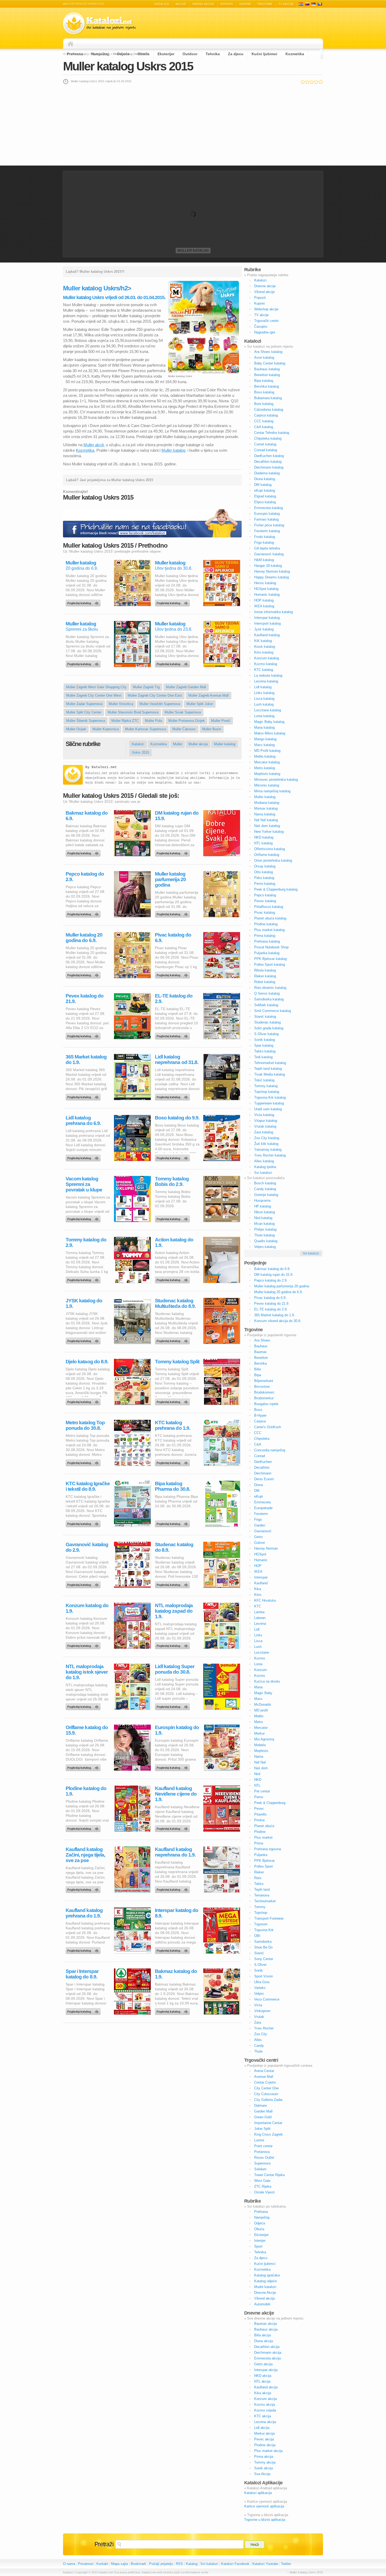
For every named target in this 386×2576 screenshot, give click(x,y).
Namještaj (100, 54)
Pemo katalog (265, 884)
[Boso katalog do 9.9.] (173, 1157)
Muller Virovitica (121, 704)
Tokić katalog (264, 1080)
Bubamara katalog (268, 398)
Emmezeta (262, 1502)
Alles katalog (264, 1161)
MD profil (261, 1710)
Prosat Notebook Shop (271, 947)
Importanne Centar (268, 2123)
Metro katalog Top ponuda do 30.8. (85, 1425)
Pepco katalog (265, 895)
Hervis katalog (265, 583)
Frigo (258, 1520)
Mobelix (260, 1745)
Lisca (258, 1641)
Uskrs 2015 (140, 752)
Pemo (259, 1797)
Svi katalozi (263, 1173)
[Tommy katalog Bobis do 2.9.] (173, 1218)
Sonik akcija (264, 2468)
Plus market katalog (269, 930)
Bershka (260, 1363)
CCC (258, 1433)
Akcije (181, 4)
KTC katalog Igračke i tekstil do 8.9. (88, 1486)
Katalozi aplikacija (258, 2493)
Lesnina (260, 1624)
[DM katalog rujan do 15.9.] (173, 852)
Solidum (260, 2169)
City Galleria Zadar (268, 2100)
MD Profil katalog (267, 751)
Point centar (263, 2146)
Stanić (259, 1953)
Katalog (192, 2564)
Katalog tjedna (265, 1167)
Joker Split (262, 2129)
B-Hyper (260, 1415)
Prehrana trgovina (268, 1849)
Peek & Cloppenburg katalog (276, 889)
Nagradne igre (265, 332)
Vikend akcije (203, 4)
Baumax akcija (265, 2324)
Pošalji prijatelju (161, 2564)
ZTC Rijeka (263, 2186)
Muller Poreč (221, 721)
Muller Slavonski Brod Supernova (133, 712)
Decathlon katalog (268, 462)
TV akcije (286, 4)
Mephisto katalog (267, 774)
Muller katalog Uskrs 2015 (128, 66)
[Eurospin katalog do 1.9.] (173, 1766)
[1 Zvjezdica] (303, 82)
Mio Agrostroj (264, 1739)
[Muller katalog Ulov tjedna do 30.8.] (173, 602)
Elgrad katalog (265, 496)
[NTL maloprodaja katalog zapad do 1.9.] (173, 1644)
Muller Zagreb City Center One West (94, 695)
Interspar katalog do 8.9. (177, 1913)
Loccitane (262, 1652)
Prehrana (75, 54)
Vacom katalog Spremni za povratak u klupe (84, 1184)
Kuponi (245, 4)
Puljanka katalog (267, 953)
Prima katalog (265, 936)
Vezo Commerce (267, 1999)
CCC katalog (264, 421)
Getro (258, 1537)
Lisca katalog (264, 699)
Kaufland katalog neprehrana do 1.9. (175, 1852)
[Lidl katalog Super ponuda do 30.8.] (173, 1705)
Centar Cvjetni (265, 2082)
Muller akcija (198, 744)
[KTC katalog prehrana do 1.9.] (173, 1462)
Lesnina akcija (265, 2422)
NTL (257, 1785)
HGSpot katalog (266, 589)
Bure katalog (264, 404)
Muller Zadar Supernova (84, 704)
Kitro (258, 1595)
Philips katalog (265, 1229)
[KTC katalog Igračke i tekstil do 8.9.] (84, 1523)
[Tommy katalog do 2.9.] (84, 1279)
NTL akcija (262, 2381)
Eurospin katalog (267, 514)
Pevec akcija (264, 2439)
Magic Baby (263, 1693)
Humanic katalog (267, 595)
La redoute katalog (268, 675)
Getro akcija (263, 2364)
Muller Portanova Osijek (187, 721)
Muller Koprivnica (106, 729)
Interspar (261, 1577)
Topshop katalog (267, 1092)
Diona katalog (265, 479)
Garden (260, 1525)
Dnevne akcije (265, 286)
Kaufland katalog (267, 635)
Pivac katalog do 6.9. (173, 938)
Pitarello (260, 1814)
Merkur (259, 1733)
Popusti (227, 4)
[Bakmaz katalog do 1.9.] (173, 2010)
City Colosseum (266, 2094)
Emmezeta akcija (267, 2358)
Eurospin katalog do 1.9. (177, 1730)
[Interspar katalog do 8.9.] (173, 1949)
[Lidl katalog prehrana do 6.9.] (84, 1157)
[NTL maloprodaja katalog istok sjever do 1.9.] (84, 1705)
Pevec (259, 1809)
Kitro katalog (264, 652)
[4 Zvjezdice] (316, 82)
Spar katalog (264, 1045)
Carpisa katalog (266, 415)
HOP (258, 1566)
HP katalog (263, 1206)
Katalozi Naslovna (72, 44)
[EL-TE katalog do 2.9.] (173, 1035)
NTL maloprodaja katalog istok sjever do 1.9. (87, 1672)
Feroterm (261, 1514)
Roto (258, 1878)
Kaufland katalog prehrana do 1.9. (84, 1913)
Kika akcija (263, 2393)
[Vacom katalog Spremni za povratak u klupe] (84, 1218)
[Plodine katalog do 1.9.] (84, 1827)
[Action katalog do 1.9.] (173, 1279)
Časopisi (261, 327)
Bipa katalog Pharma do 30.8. (173, 1486)
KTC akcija (263, 2416)
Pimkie (259, 1820)
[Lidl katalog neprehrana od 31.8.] (173, 1096)
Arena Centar (264, 2071)
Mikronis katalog (267, 785)
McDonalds (263, 1705)
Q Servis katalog (267, 993)
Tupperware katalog (269, 1103)
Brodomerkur (264, 1398)
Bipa (258, 1375)
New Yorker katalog (269, 832)
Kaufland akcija (266, 2387)
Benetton (261, 1358)
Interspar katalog (267, 618)
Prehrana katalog (267, 941)
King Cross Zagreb (268, 2134)
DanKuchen (263, 1462)
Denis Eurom (264, 1479)
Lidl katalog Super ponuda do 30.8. (175, 1669)
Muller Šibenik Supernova (86, 721)
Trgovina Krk (264, 1930)
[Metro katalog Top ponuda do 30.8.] (84, 1462)
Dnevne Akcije (265, 2293)
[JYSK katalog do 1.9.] (84, 1340)
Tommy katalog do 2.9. (86, 1242)
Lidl (257, 1629)
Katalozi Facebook (235, 2564)
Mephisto (261, 1751)
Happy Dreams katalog (272, 577)
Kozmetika (295, 54)
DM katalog (263, 485)
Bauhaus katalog (267, 369)
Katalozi (162, 4)
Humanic (261, 1560)
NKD (258, 1780)
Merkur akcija (264, 2433)
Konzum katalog (267, 658)
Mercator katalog (267, 762)
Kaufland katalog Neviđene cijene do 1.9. (176, 1794)
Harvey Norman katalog (272, 571)
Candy (259, 2046)
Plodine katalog (266, 924)
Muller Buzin (212, 729)
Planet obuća (264, 1826)
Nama (259, 1757)
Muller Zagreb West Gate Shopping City (96, 687)
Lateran (260, 1618)
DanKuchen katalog (269, 456)
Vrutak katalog (265, 1126)
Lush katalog (264, 704)
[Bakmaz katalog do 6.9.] (84, 852)
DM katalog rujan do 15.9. (177, 816)
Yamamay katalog (268, 1150)
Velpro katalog (265, 1247)
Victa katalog (264, 1115)
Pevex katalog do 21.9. (85, 999)
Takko (259, 1884)
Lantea (259, 1612)
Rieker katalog (265, 976)
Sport (258, 2246)
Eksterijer (166, 54)
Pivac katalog (265, 912)
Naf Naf (260, 1762)
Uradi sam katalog (268, 1109)
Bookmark (139, 2564)
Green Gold (263, 2117)
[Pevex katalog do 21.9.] (84, 1035)
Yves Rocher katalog (270, 1155)
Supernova (262, 2163)
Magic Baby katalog (269, 722)
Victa (258, 2005)
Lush (258, 1647)
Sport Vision (264, 1976)
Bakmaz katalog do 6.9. (87, 816)
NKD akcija (263, 2376)
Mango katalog (265, 739)
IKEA (258, 1572)
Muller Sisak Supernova (183, 712)
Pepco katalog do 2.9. (85, 877)
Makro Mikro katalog (270, 733)
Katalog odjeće (265, 2281)
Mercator (261, 1728)
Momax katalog (266, 808)
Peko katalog (264, 878)
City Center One (266, 2088)
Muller (178, 744)
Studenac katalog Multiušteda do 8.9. (175, 1303)
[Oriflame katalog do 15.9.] (84, 1766)
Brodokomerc (264, 1392)
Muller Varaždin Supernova (160, 704)
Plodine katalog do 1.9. (86, 1791)
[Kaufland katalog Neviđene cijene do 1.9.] (173, 1827)
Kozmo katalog (266, 664)
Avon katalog (264, 358)
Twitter (286, 2564)
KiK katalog (263, 641)
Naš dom (261, 1768)
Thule (258, 2051)
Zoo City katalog (267, 1138)
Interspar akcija (266, 2370)
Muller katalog (193, 251)
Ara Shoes (262, 1340)
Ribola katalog (265, 970)
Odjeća (123, 54)
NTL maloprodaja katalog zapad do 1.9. (174, 1611)
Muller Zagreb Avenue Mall (208, 695)
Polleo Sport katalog (270, 965)
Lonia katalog (264, 716)
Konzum (260, 1670)
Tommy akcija (265, 2462)
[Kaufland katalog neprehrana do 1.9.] (173, 1888)
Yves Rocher (264, 2028)
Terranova (262, 1895)
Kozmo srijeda (265, 2410)
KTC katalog (264, 670)
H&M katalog (264, 560)
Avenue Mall (264, 2077)
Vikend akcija (264, 2298)
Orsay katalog (265, 866)
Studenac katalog (267, 1022)
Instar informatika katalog (273, 612)
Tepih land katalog (268, 1069)
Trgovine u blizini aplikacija (265, 2520)
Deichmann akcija (268, 2353)
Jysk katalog (264, 629)
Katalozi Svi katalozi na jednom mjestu (100, 24)
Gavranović (263, 1531)
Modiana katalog (267, 803)
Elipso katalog (265, 502)
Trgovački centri (266, 321)
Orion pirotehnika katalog (273, 860)
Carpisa (260, 1421)
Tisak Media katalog (270, 1074)
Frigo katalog (264, 543)
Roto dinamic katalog (270, 988)
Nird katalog (263, 1218)
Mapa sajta (119, 2564)
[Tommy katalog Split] (173, 1401)
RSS (179, 2564)
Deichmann (263, 1473)
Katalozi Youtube (265, 2564)
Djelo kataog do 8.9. (87, 1362)
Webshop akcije (266, 309)
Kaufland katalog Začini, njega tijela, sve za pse (85, 1855)
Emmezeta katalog (268, 508)
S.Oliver (260, 1965)
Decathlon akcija (267, 2347)
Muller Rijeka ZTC (125, 721)
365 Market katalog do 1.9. (86, 1060)
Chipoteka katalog (268, 438)
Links (258, 1635)
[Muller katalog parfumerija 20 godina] (173, 913)
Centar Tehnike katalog (272, 433)
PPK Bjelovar (264, 1861)
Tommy (260, 1907)
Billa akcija (262, 2335)
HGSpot (260, 1554)
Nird (257, 1774)
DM (257, 1491)
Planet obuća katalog (270, 918)
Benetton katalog (267, 375)
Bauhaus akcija (266, 2329)
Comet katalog (265, 444)
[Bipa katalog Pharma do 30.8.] (173, 1523)
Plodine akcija (265, 2445)
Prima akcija (264, 2457)
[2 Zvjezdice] (307, 82)
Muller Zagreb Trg (146, 687)
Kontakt (102, 2564)
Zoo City (261, 2034)
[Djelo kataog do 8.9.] (84, 1401)
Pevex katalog (265, 901)
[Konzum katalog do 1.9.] (84, 1644)
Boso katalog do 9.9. (177, 1118)
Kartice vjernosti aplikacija (264, 2506)
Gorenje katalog (266, 1195)
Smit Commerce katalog (273, 1011)
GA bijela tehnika (267, 548)
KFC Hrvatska (265, 1600)
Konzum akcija (265, 2399)
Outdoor (190, 54)
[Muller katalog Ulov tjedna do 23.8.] (173, 663)
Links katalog (264, 693)
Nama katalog (265, 814)
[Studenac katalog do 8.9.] (173, 1583)
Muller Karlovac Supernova (145, 729)
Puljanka (261, 1855)
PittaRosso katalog (269, 907)
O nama (69, 2564)
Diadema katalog (267, 473)
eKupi (259, 1496)
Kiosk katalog (265, 647)
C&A (258, 1444)
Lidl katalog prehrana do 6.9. (83, 1120)
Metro (259, 1722)
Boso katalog (264, 392)
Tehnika (213, 54)
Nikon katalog (265, 1212)
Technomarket (265, 1901)
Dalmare (260, 2105)
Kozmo (260, 1658)
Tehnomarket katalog (270, 1063)
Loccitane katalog (268, 710)
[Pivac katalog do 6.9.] (173, 974)
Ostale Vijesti (264, 2192)
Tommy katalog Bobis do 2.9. (172, 1181)
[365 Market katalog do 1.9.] (84, 1096)
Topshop (261, 1913)
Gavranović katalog (269, 554)
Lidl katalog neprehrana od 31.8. (177, 1060)
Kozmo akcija (265, 2405)
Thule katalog (264, 1235)
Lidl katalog (263, 687)
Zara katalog (264, 1132)
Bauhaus (261, 1346)
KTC (258, 1606)
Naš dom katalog (267, 826)
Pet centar (262, 1791)
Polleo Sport (264, 1866)
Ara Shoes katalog (268, 352)
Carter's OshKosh (268, 1427)
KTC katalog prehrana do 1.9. (173, 1425)
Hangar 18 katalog (268, 566)
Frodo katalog (265, 537)
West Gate (262, 2181)
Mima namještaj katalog (272, 791)
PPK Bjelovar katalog (270, 959)
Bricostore (262, 1387)
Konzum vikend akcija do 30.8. (278, 1321)
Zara (258, 2022)
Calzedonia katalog (269, 410)
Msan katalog (264, 1224)
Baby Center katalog (270, 363)
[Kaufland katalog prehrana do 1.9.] (84, 1949)
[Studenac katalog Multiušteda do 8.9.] (173, 1340)
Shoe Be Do (263, 1947)
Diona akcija (264, 2341)
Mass (258, 1699)
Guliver (260, 1543)
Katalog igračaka (267, 2275)
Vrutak (259, 2017)
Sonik (259, 1970)
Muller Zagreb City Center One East (155, 695)
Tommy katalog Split (177, 1362)
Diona (259, 1485)
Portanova (262, 2152)
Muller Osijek (76, 729)
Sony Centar (264, 1959)
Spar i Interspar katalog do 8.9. (82, 1974)
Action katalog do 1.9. (174, 1242)
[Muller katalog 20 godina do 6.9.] (84, 602)
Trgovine (265, 4)
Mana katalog (264, 727)
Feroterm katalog (267, 531)
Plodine (260, 1832)
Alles (258, 2040)
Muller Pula (153, 721)
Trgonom (261, 1924)
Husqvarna (262, 1200)
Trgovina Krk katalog (270, 1097)
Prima (259, 1843)
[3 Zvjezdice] (312, 82)
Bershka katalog (267, 386)
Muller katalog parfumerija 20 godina (170, 879)
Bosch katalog (265, 1183)
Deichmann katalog (269, 467)
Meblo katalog (265, 756)
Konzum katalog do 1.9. (87, 1608)
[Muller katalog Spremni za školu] (84, 663)
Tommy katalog (266, 1086)
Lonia (258, 1664)
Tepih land (262, 1889)
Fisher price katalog (269, 525)
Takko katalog (265, 1051)
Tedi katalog (263, 1057)
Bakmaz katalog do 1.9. (176, 1974)
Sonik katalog (265, 1040)
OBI (257, 1936)
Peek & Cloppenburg (270, 1803)
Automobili (262, 2304)
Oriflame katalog (267, 855)
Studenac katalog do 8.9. (174, 1547)
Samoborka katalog (269, 999)
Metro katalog (265, 768)
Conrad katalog (266, 450)
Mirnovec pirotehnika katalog (276, 780)
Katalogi (307, 4)
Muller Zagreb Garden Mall (186, 687)
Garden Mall (263, 2111)
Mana (258, 1687)
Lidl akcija (262, 2428)
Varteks (260, 1988)
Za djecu (236, 54)
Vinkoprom (262, 2011)
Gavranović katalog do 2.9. (87, 1547)
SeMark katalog (266, 1005)
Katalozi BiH (320, 4)
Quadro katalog (266, 1241)
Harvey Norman (266, 1548)
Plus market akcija (268, 2451)
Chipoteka (262, 1439)
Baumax (260, 1352)
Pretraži (104, 2544)
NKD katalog (264, 837)
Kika (258, 1589)
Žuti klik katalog (266, 1144)
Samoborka (263, 1942)
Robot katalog (265, 982)
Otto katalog (264, 872)
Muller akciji (94, 445)
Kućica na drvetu (267, 1681)
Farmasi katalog (266, 519)
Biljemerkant (264, 1381)
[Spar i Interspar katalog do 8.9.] (84, 2010)
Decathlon (262, 1467)
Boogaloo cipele (266, 1404)
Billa (257, 1369)
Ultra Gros (262, 1982)
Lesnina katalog (266, 681)
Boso (258, 1410)
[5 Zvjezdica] (321, 82)
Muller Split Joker (200, 704)
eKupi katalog (265, 490)
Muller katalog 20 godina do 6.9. (84, 938)
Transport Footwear (269, 1918)
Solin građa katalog (269, 1028)
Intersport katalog (267, 623)
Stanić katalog (265, 1017)
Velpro (259, 1994)
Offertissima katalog (270, 849)
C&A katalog (264, 427)
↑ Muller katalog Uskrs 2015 (305, 2572)
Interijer (260, 2241)
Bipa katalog (264, 381)
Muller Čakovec (184, 729)
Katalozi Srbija (314, 4)
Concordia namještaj (270, 1450)
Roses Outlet (264, 2158)
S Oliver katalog (266, 1034)
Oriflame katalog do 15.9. (87, 1730)
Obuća (144, 54)
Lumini (259, 2140)
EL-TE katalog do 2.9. (174, 999)
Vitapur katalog (266, 1121)
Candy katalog (265, 1189)
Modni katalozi (265, 2287)
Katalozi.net (104, 767)
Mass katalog (264, 745)
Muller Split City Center (84, 712)
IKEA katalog (264, 606)
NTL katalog (263, 843)
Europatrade (263, 1508)
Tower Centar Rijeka (269, 2175)
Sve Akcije (262, 2474)
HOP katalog (264, 600)
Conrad (260, 1456)
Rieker (259, 1872)
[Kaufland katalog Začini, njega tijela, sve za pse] (84, 1888)
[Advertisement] (193, 125)
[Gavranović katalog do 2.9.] (84, 1583)
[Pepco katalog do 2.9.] (84, 913)
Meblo (259, 1716)
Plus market (263, 1837)
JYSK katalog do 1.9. (84, 1303)
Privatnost (86, 2564)
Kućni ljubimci (264, 54)
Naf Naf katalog (266, 820)
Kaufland (261, 1583)
